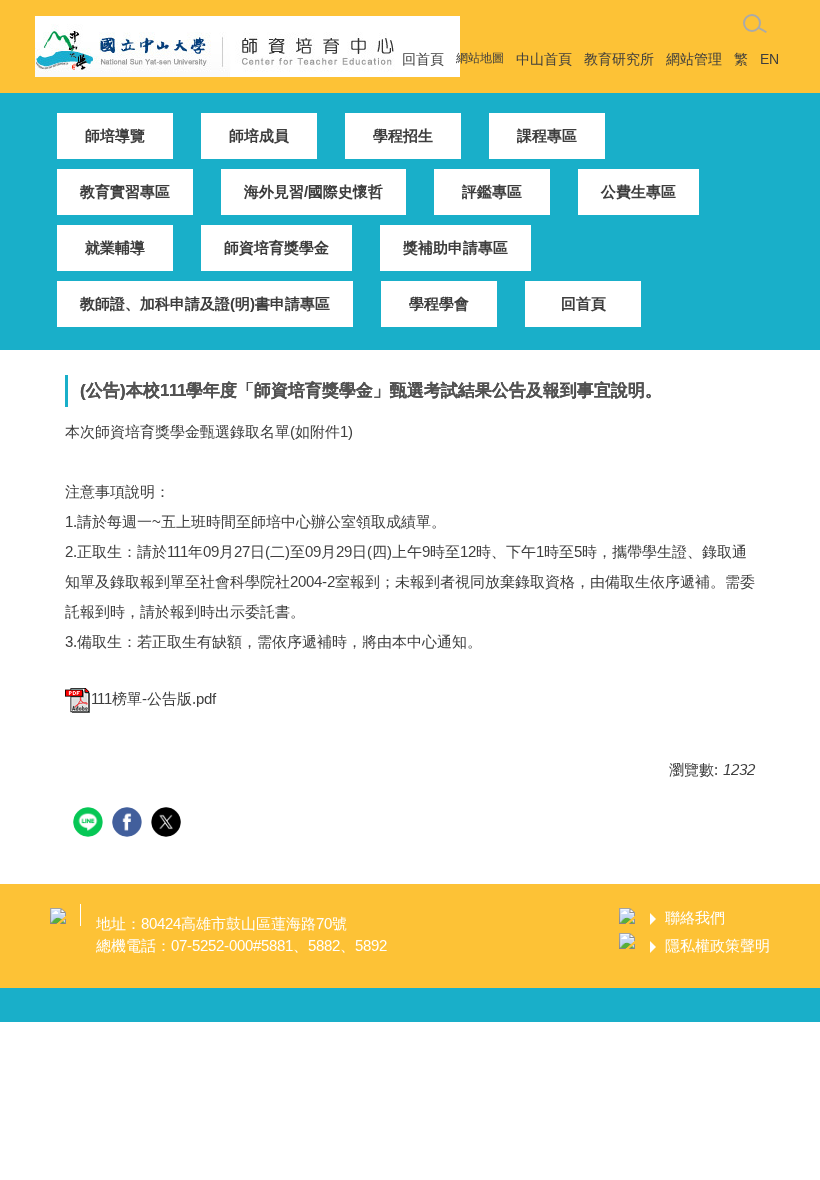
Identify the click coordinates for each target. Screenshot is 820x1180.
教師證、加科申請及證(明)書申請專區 (205, 303)
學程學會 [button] (439, 303)
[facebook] (129, 824)
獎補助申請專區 (455, 247)
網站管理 (694, 59)
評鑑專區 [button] (492, 191)
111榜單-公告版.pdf (153, 698)
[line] (90, 824)
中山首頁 (544, 59)
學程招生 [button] (403, 135)
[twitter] (168, 824)
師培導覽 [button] (115, 135)
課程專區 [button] (547, 135)
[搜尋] (755, 24)
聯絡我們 (695, 917)
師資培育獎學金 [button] (276, 247)
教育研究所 (619, 59)
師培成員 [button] (259, 135)
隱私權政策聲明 (717, 945)
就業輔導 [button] (115, 247)
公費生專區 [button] (638, 191)
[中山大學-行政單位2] (247, 44)
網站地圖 (480, 58)
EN (769, 59)
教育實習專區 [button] (125, 191)
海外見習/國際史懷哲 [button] (313, 191)
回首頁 (423, 59)
